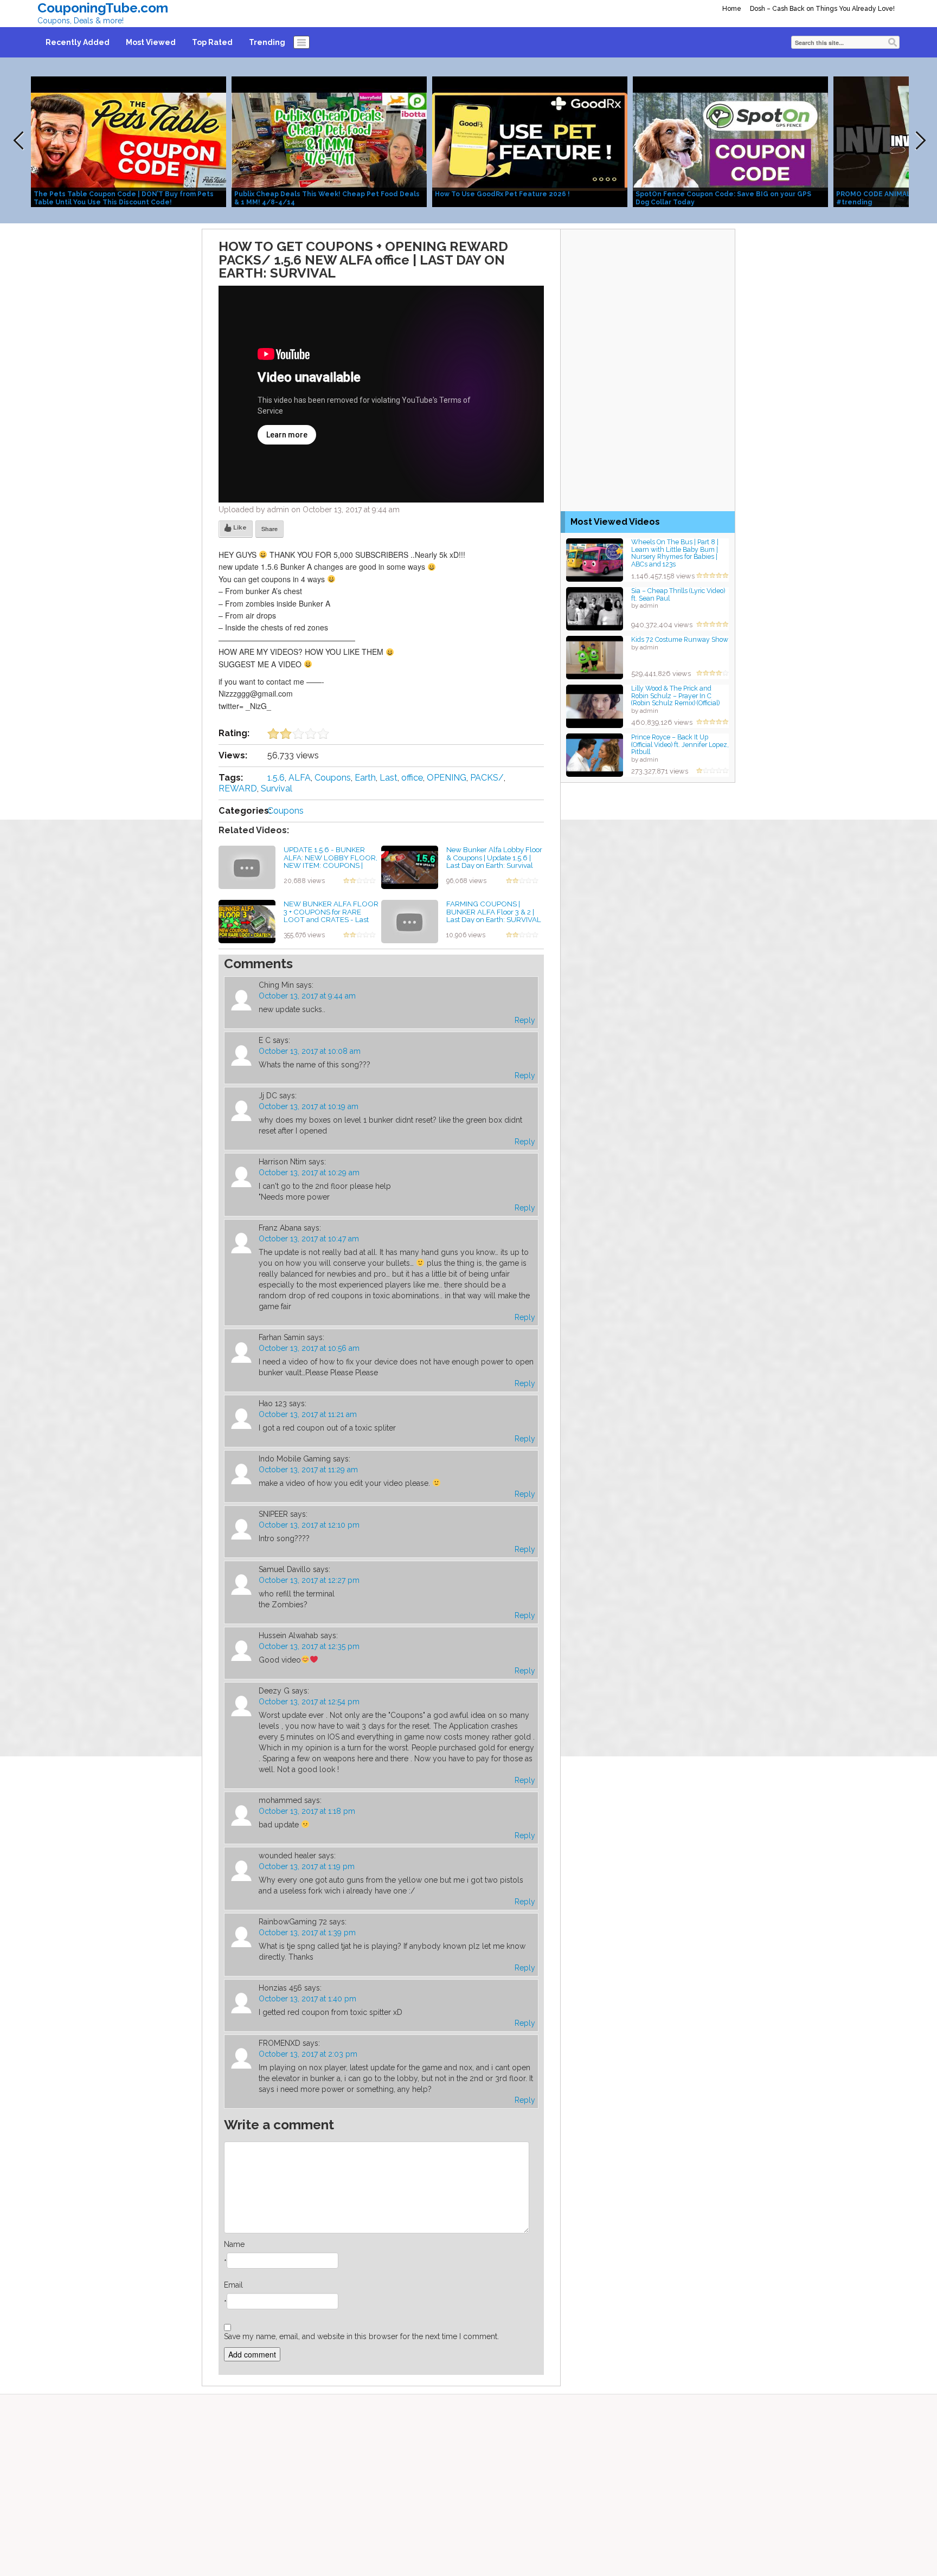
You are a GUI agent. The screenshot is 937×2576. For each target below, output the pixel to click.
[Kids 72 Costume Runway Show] (595, 657)
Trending (267, 42)
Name (234, 2244)
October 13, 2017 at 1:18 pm (307, 1811)
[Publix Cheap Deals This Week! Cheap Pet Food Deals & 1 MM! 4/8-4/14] (329, 141)
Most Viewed (151, 42)
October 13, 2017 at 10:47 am (309, 1239)
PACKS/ (487, 778)
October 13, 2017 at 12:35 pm (309, 1646)
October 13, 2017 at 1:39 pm (307, 1933)
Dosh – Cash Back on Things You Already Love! (822, 9)
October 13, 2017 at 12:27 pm (309, 1580)
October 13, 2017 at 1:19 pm (307, 1866)
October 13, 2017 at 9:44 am (307, 996)
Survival (277, 788)
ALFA (300, 778)
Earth (365, 778)
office (412, 778)
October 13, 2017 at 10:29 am (309, 1173)
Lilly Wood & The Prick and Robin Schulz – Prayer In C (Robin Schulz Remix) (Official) (675, 695)
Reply (525, 1020)
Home (732, 9)
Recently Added (78, 42)
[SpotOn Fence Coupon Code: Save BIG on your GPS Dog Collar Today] (730, 141)
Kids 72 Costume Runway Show (680, 639)
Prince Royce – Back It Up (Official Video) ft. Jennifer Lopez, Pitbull (680, 744)
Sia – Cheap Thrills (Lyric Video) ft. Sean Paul (678, 594)
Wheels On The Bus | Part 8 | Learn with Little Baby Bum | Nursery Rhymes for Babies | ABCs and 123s (675, 553)
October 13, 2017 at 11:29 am (308, 1470)
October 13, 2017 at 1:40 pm (307, 1999)
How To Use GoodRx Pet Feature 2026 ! (502, 194)
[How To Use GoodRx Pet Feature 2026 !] (530, 141)
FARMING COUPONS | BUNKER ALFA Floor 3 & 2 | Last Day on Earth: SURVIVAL (494, 912)
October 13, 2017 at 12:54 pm (309, 1702)
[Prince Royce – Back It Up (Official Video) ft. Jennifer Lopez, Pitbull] (595, 754)
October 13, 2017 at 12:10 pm (309, 1525)
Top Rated (212, 42)
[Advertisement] (648, 297)
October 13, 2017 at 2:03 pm (308, 2054)
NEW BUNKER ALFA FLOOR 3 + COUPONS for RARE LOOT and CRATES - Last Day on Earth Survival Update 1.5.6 (331, 920)
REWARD (238, 788)
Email (233, 2285)
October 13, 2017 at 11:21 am (308, 1414)
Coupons (333, 778)
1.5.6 (276, 778)
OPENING (447, 778)
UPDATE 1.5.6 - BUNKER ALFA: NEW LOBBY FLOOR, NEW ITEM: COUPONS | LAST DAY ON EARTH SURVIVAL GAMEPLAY (330, 865)
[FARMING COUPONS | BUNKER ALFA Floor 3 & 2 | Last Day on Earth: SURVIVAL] (410, 921)
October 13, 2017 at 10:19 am (309, 1106)
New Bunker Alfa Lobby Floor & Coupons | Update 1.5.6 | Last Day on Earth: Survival (494, 857)
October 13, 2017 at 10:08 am (310, 1051)
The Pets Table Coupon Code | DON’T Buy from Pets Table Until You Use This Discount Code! (124, 198)
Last (389, 778)
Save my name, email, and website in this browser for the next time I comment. (361, 2336)
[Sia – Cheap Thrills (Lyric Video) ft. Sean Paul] (595, 608)
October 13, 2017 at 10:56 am (309, 1348)
